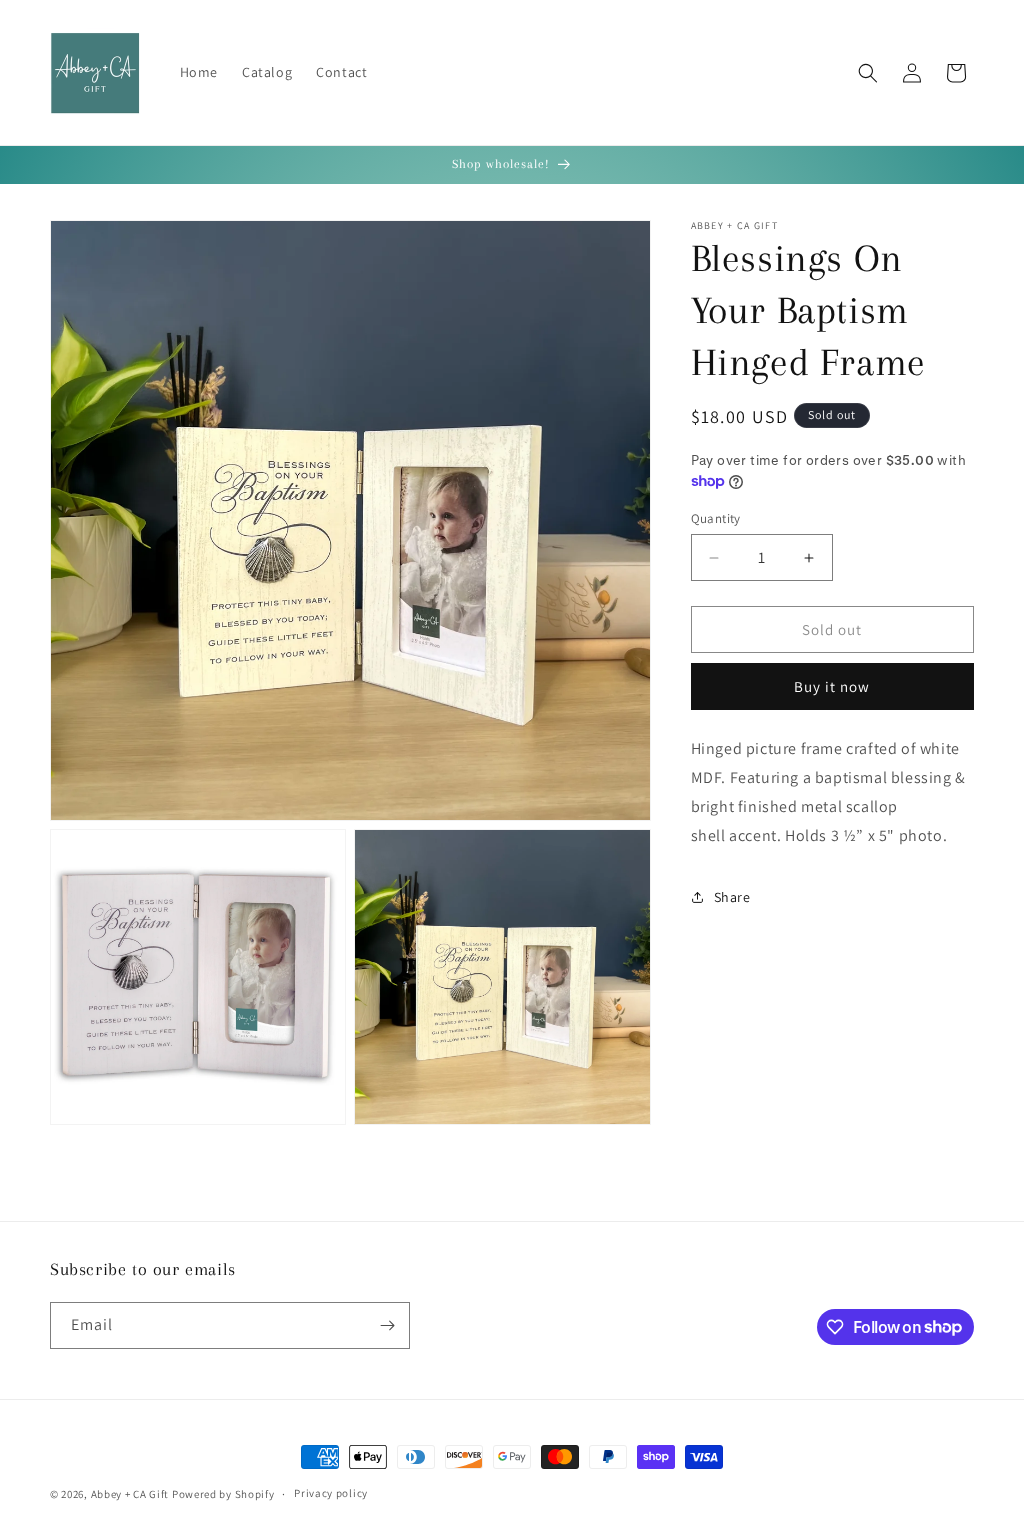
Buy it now (832, 686)
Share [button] (732, 897)
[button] (868, 73)
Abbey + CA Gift (130, 1494)
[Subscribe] (387, 1325)
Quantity (716, 518)
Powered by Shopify (223, 1494)
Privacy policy (331, 1493)
